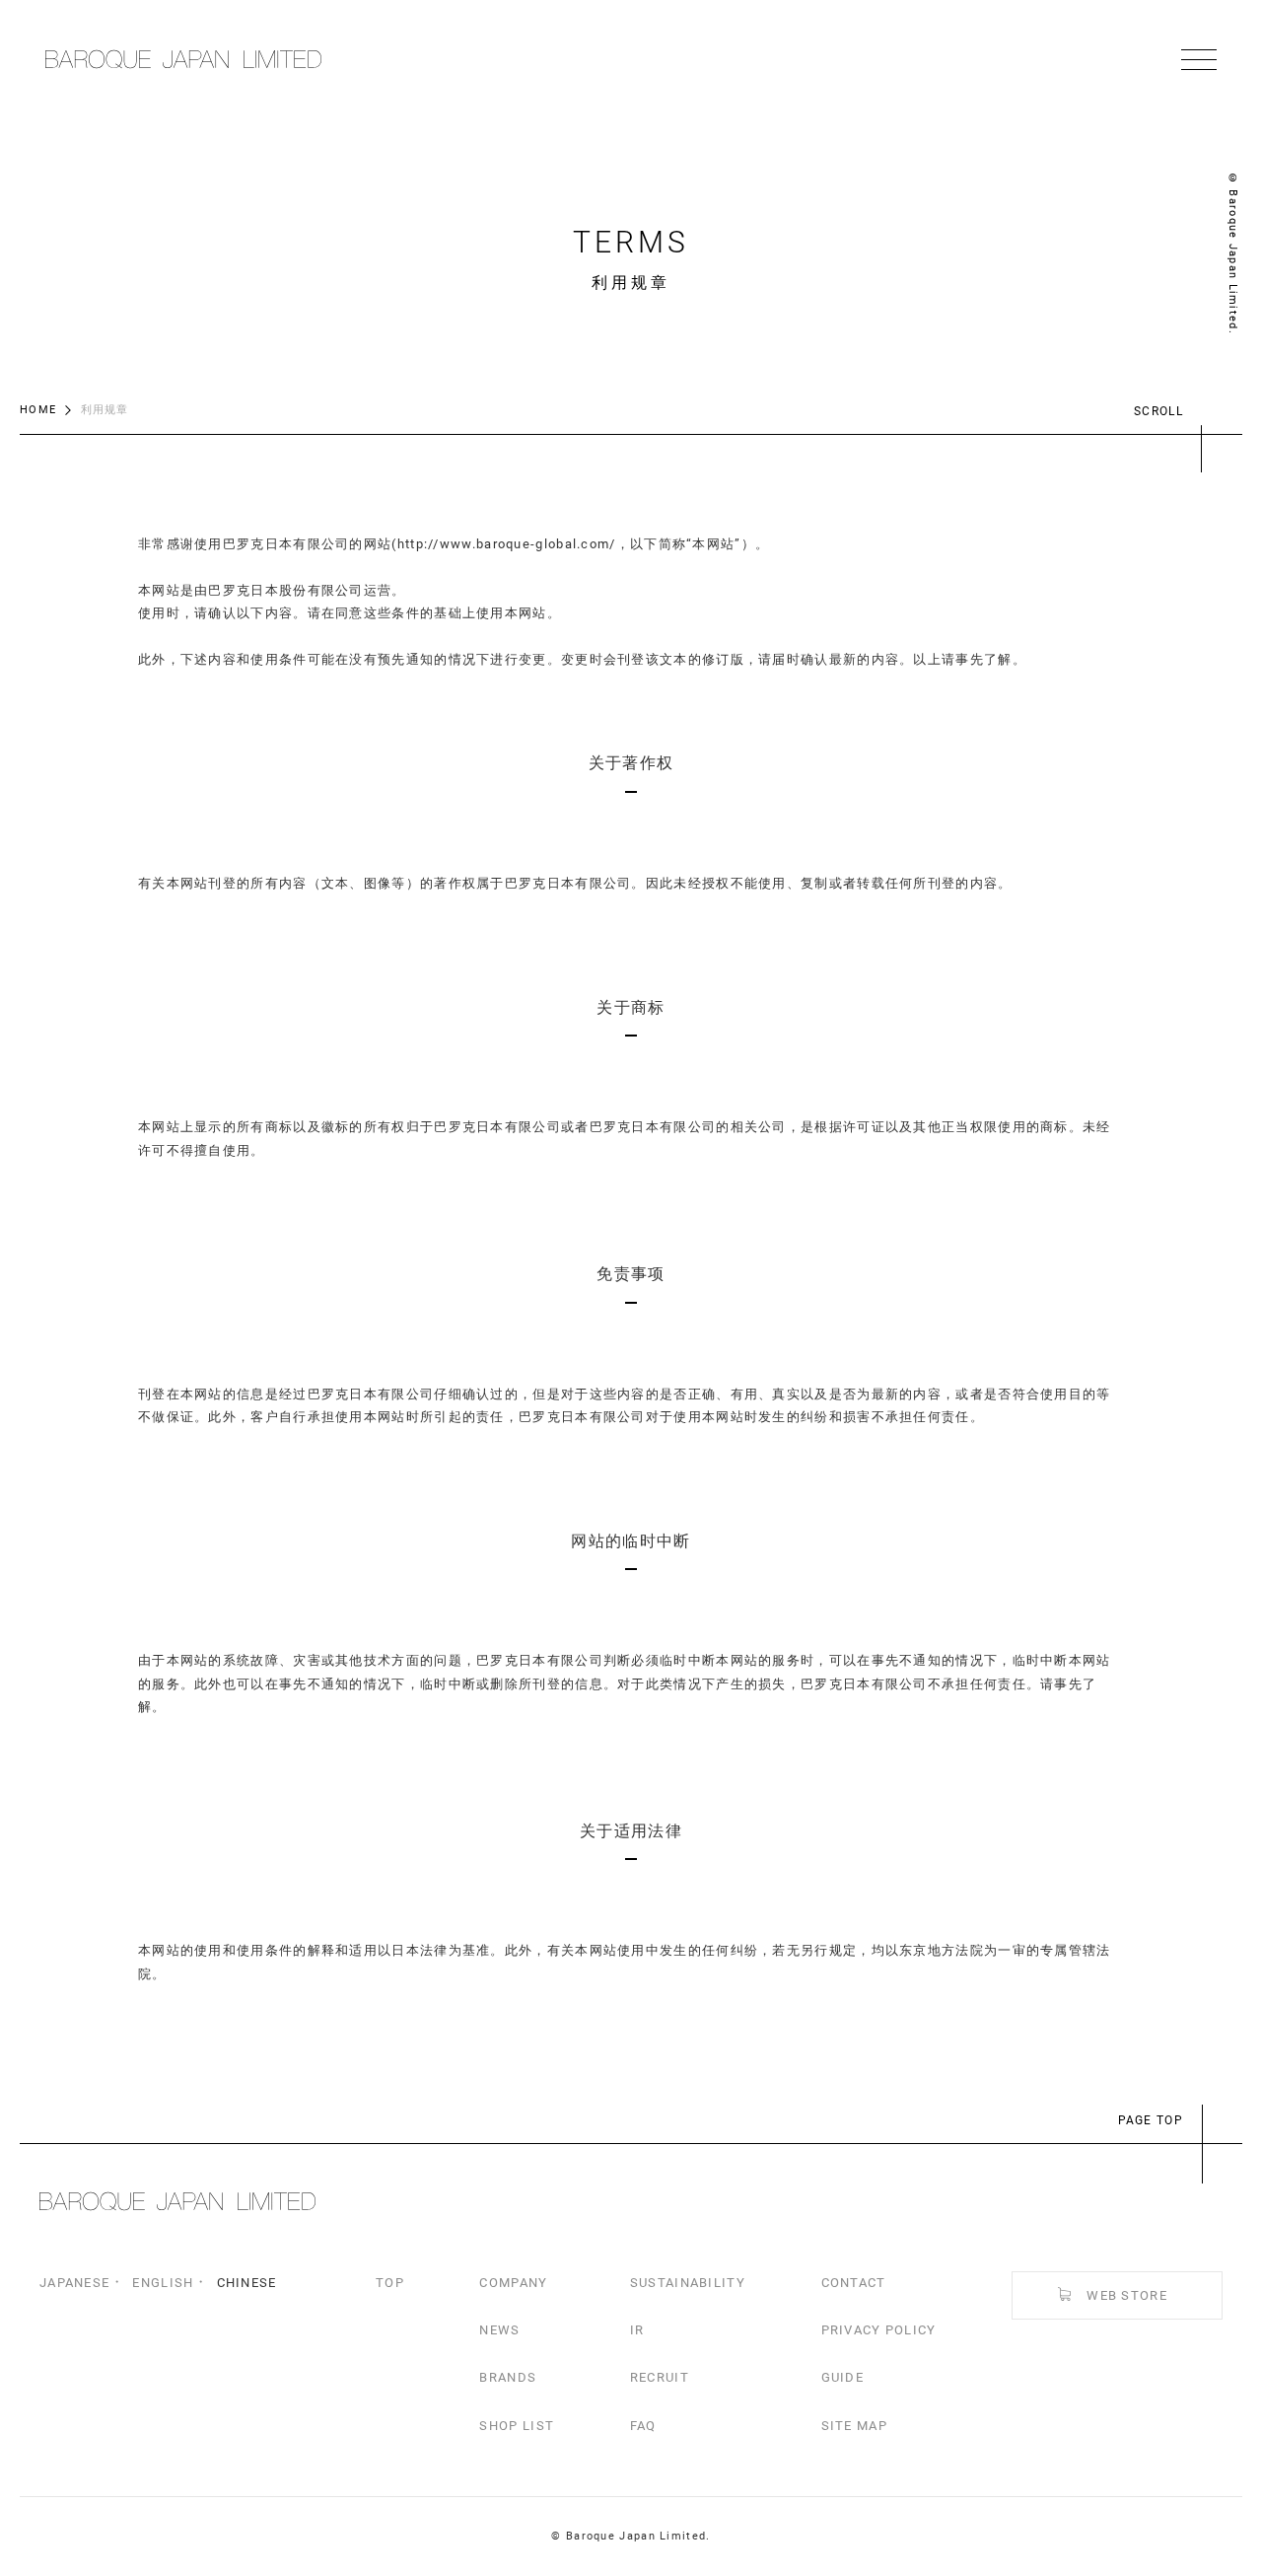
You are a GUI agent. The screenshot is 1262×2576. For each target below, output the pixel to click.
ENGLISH (163, 2283)
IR (637, 2330)
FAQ (643, 2426)
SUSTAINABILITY (688, 2283)
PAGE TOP (1151, 2120)
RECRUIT (660, 2377)
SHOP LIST (517, 2426)
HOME (38, 410)
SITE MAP (854, 2426)
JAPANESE (74, 2283)
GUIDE (843, 2377)
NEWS (499, 2330)
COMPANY (513, 2283)
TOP (390, 2283)
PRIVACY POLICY (879, 2330)
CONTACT (854, 2283)
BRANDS (508, 2377)
